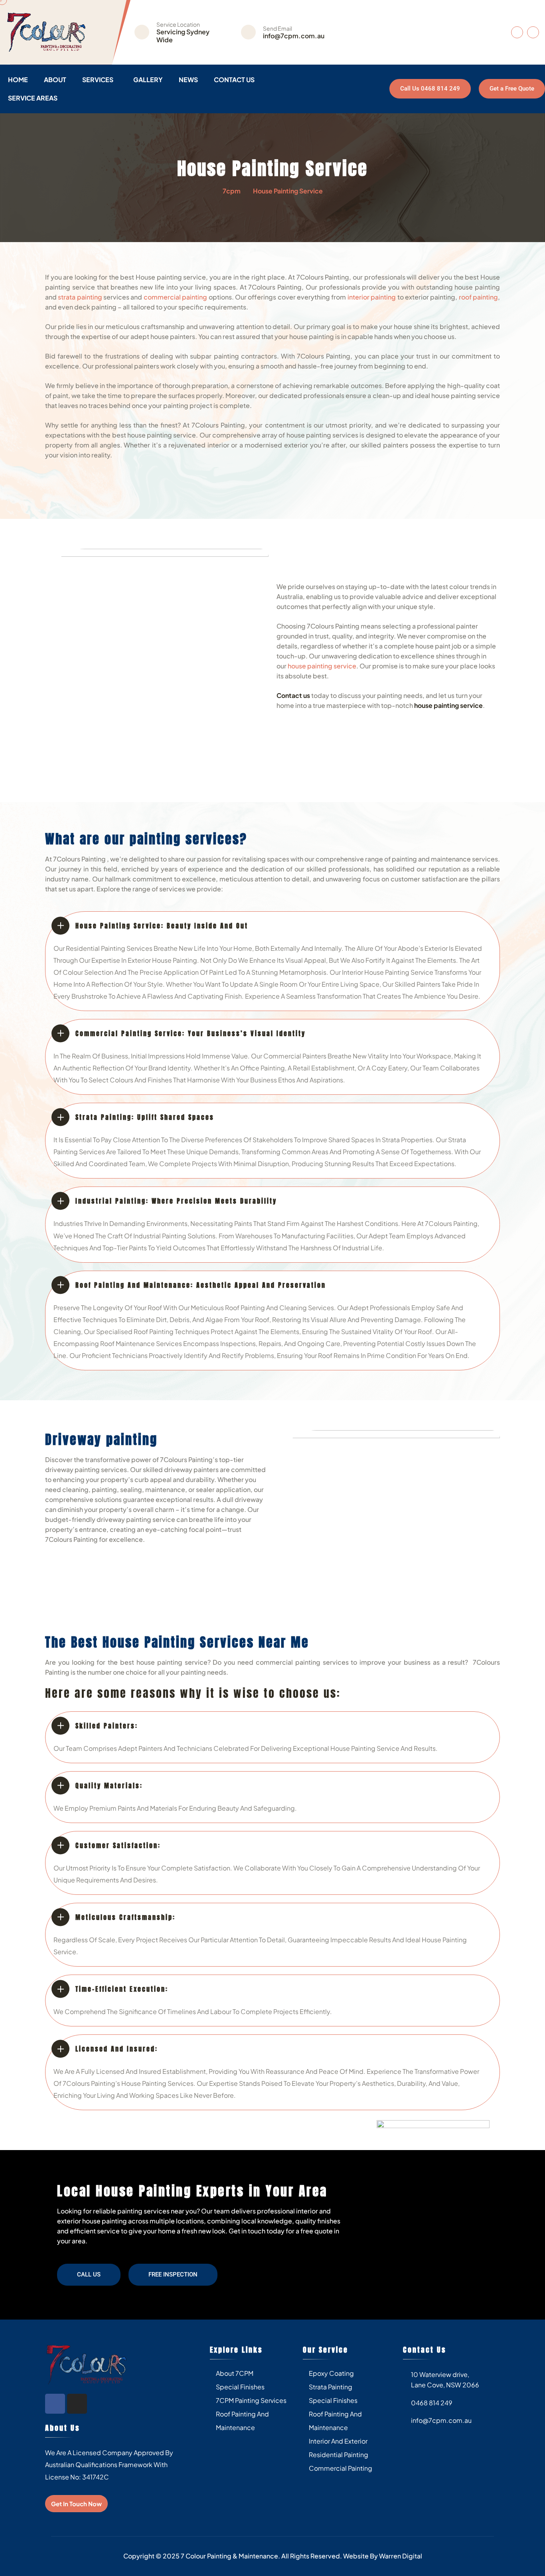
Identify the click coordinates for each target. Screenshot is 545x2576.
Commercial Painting (341, 2468)
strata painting (80, 297)
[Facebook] (55, 2404)
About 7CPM (235, 2373)
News (188, 80)
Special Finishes (240, 2387)
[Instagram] (77, 2404)
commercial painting (175, 297)
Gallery (148, 80)
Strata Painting (331, 2387)
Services (98, 80)
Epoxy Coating (331, 2373)
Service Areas (33, 98)
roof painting (478, 297)
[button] (89, 2275)
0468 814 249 (432, 2403)
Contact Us (234, 80)
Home (18, 80)
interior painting (372, 297)
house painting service (321, 666)
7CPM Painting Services (251, 2400)
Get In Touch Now (76, 2504)
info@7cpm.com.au (294, 36)
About (55, 80)
